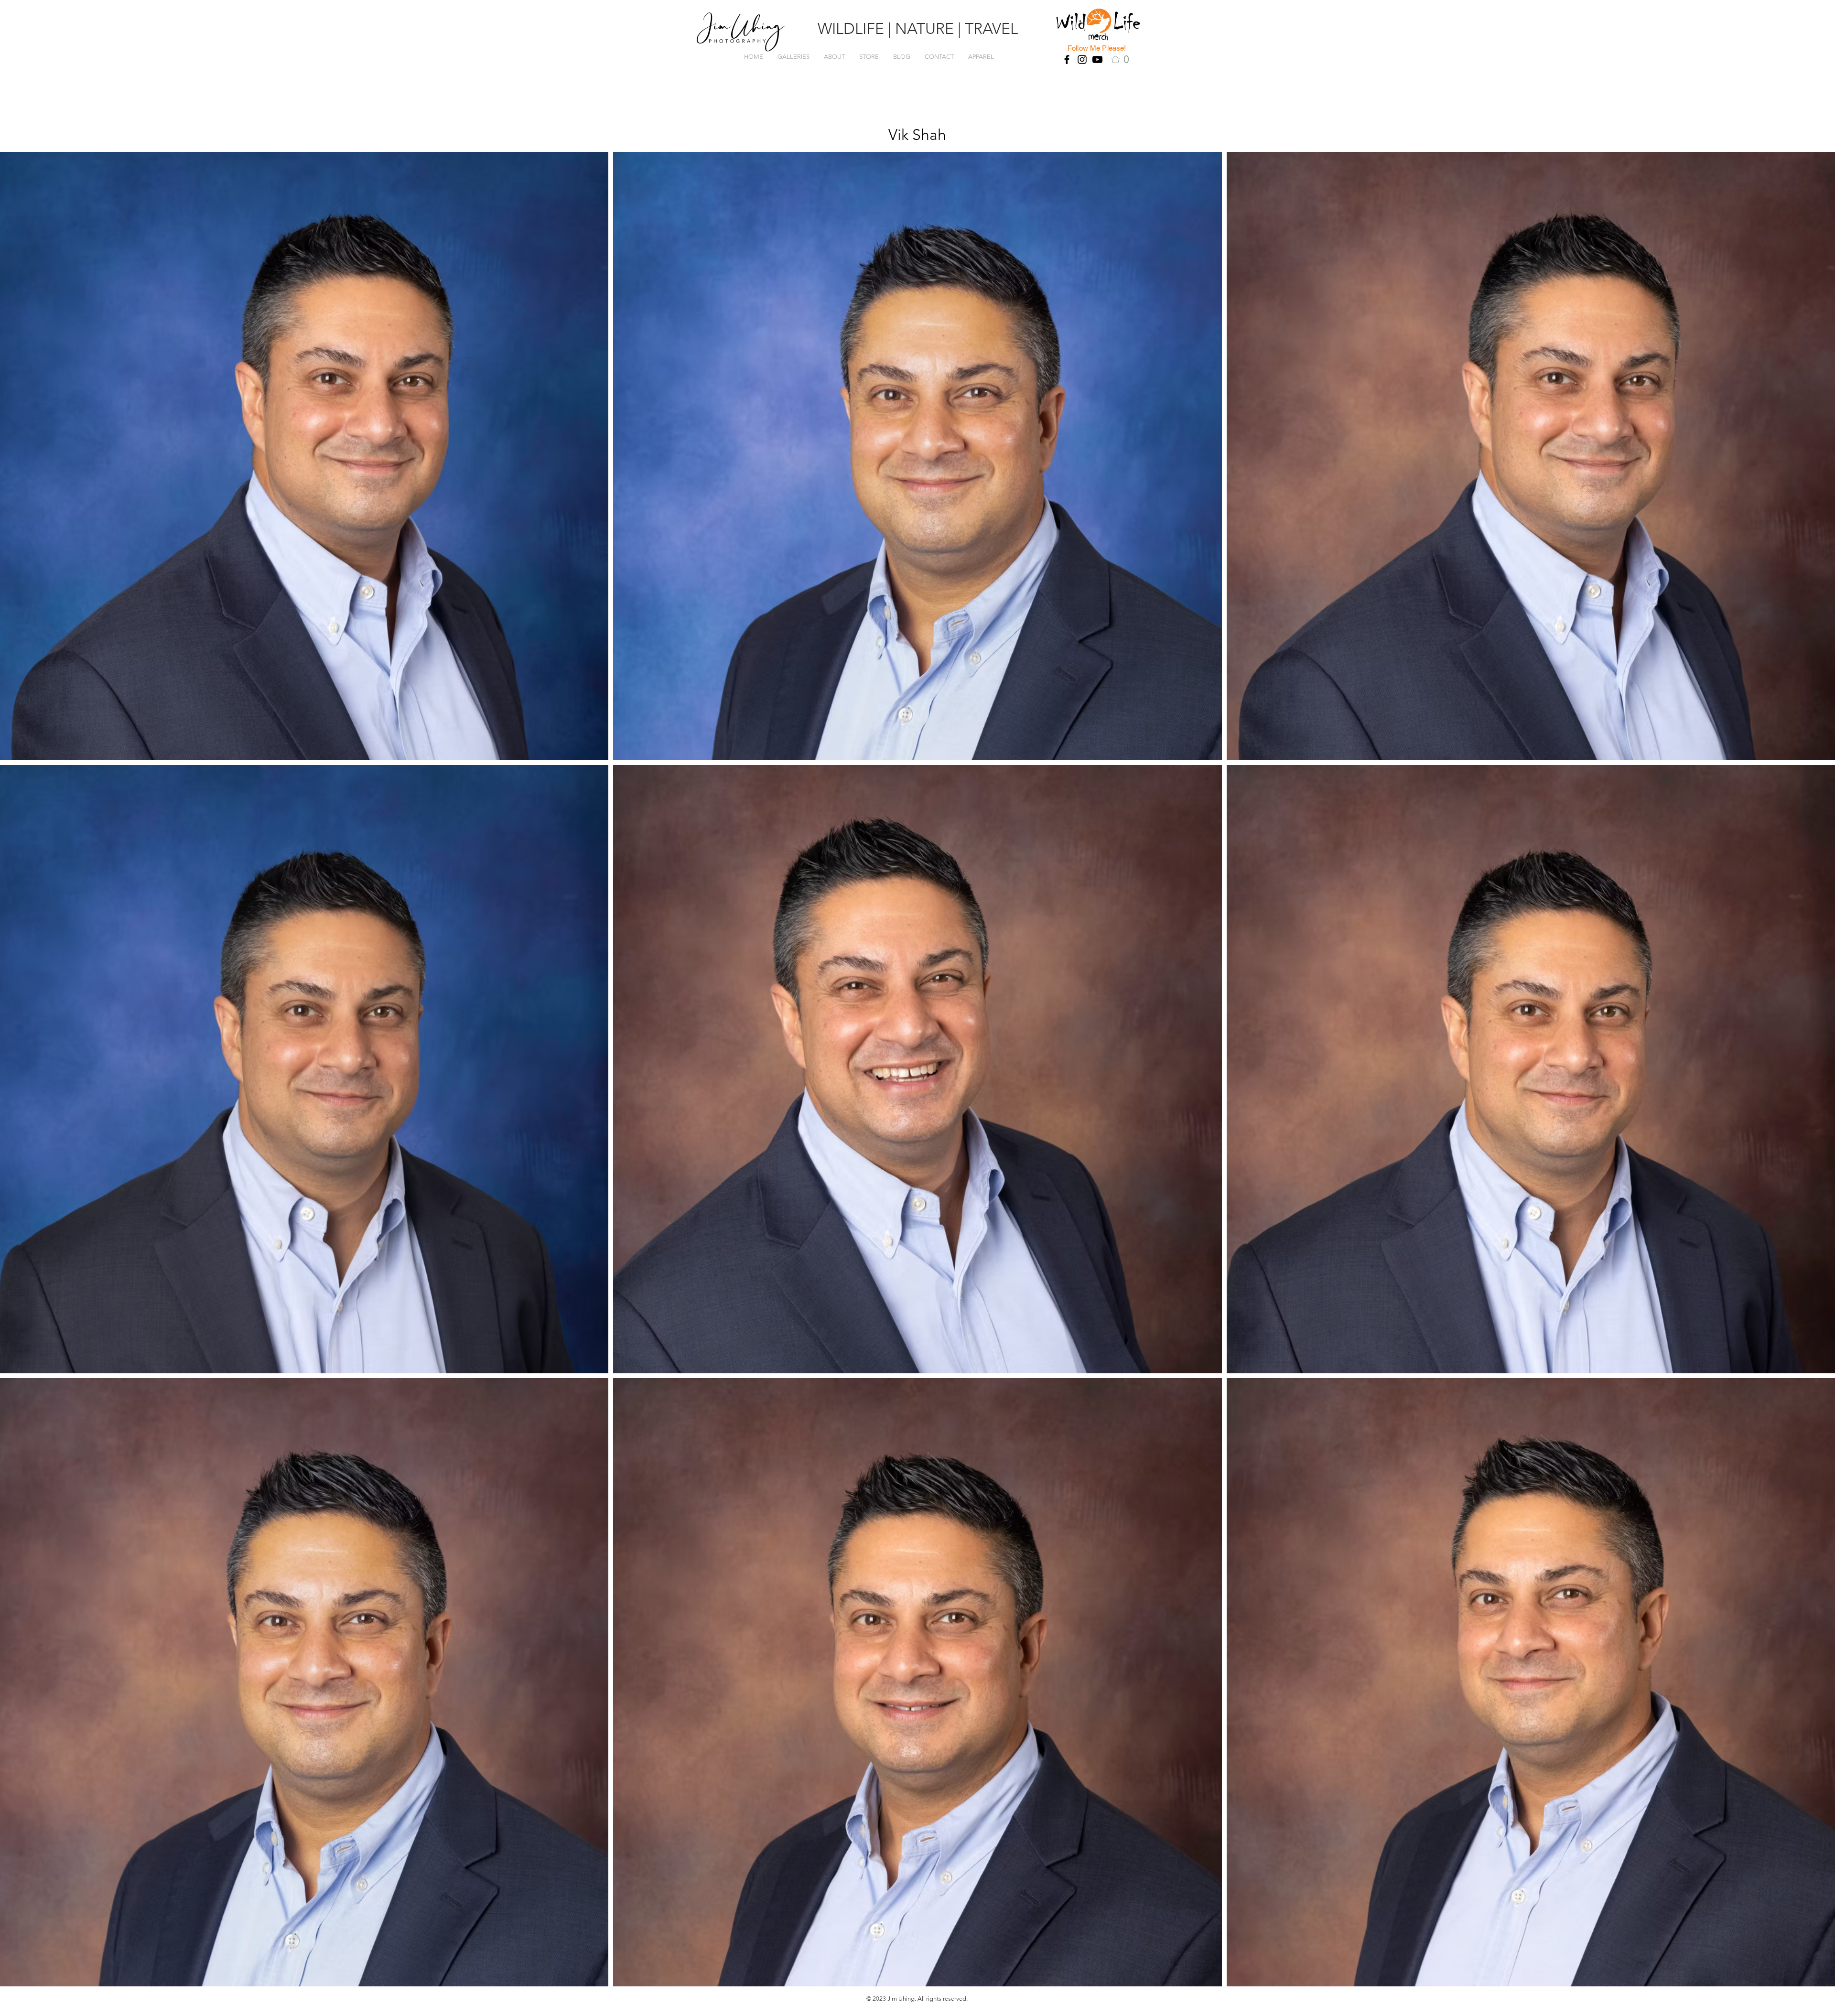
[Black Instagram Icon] (1082, 59)
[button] (1123, 59)
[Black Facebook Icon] (1067, 59)
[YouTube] (1097, 59)
